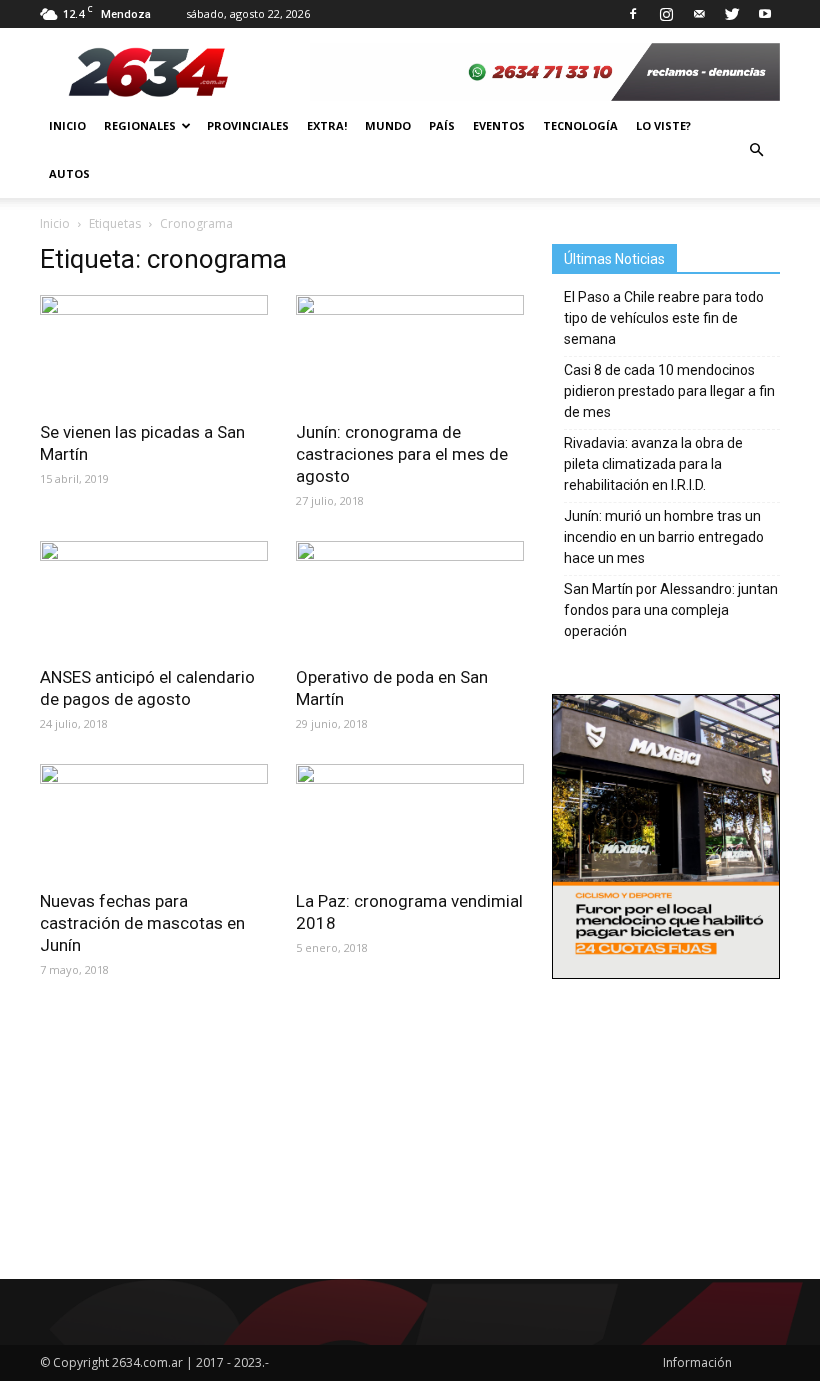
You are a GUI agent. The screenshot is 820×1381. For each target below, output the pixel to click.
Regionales (140, 125)
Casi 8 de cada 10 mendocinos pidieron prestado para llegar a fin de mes (669, 391)
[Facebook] (633, 14)
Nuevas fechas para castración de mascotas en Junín (142, 923)
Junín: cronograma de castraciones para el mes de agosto (402, 454)
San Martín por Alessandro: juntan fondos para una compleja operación (671, 610)
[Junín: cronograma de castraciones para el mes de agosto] (410, 351)
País (442, 125)
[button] (756, 150)
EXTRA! (327, 125)
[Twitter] (732, 14)
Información (697, 1362)
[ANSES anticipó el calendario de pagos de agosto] (154, 597)
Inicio (67, 125)
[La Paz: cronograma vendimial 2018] (410, 820)
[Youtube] (765, 14)
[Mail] (699, 14)
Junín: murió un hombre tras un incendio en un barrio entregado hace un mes (664, 537)
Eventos (499, 125)
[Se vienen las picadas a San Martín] (154, 351)
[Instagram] (666, 14)
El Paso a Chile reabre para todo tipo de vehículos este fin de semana (664, 318)
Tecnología (580, 125)
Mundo (388, 125)
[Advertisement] (666, 1101)
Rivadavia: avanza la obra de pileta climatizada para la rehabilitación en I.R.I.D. (653, 464)
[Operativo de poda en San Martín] (410, 597)
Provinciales (248, 125)
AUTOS (69, 173)
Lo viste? (663, 125)
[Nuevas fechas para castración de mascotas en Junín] (154, 820)
